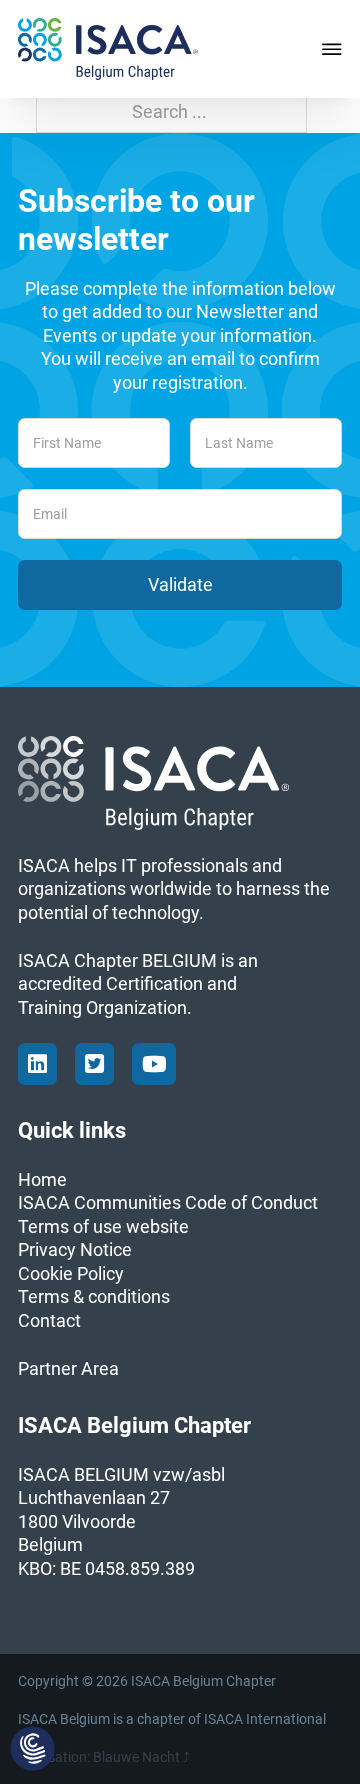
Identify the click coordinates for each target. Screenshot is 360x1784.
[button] (32, 1750)
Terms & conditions (94, 1296)
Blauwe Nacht (136, 1757)
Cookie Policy (71, 1273)
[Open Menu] (332, 49)
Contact (49, 1320)
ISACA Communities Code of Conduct (168, 1202)
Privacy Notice (75, 1249)
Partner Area (68, 1368)
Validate (180, 584)
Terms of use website (103, 1226)
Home (42, 1179)
